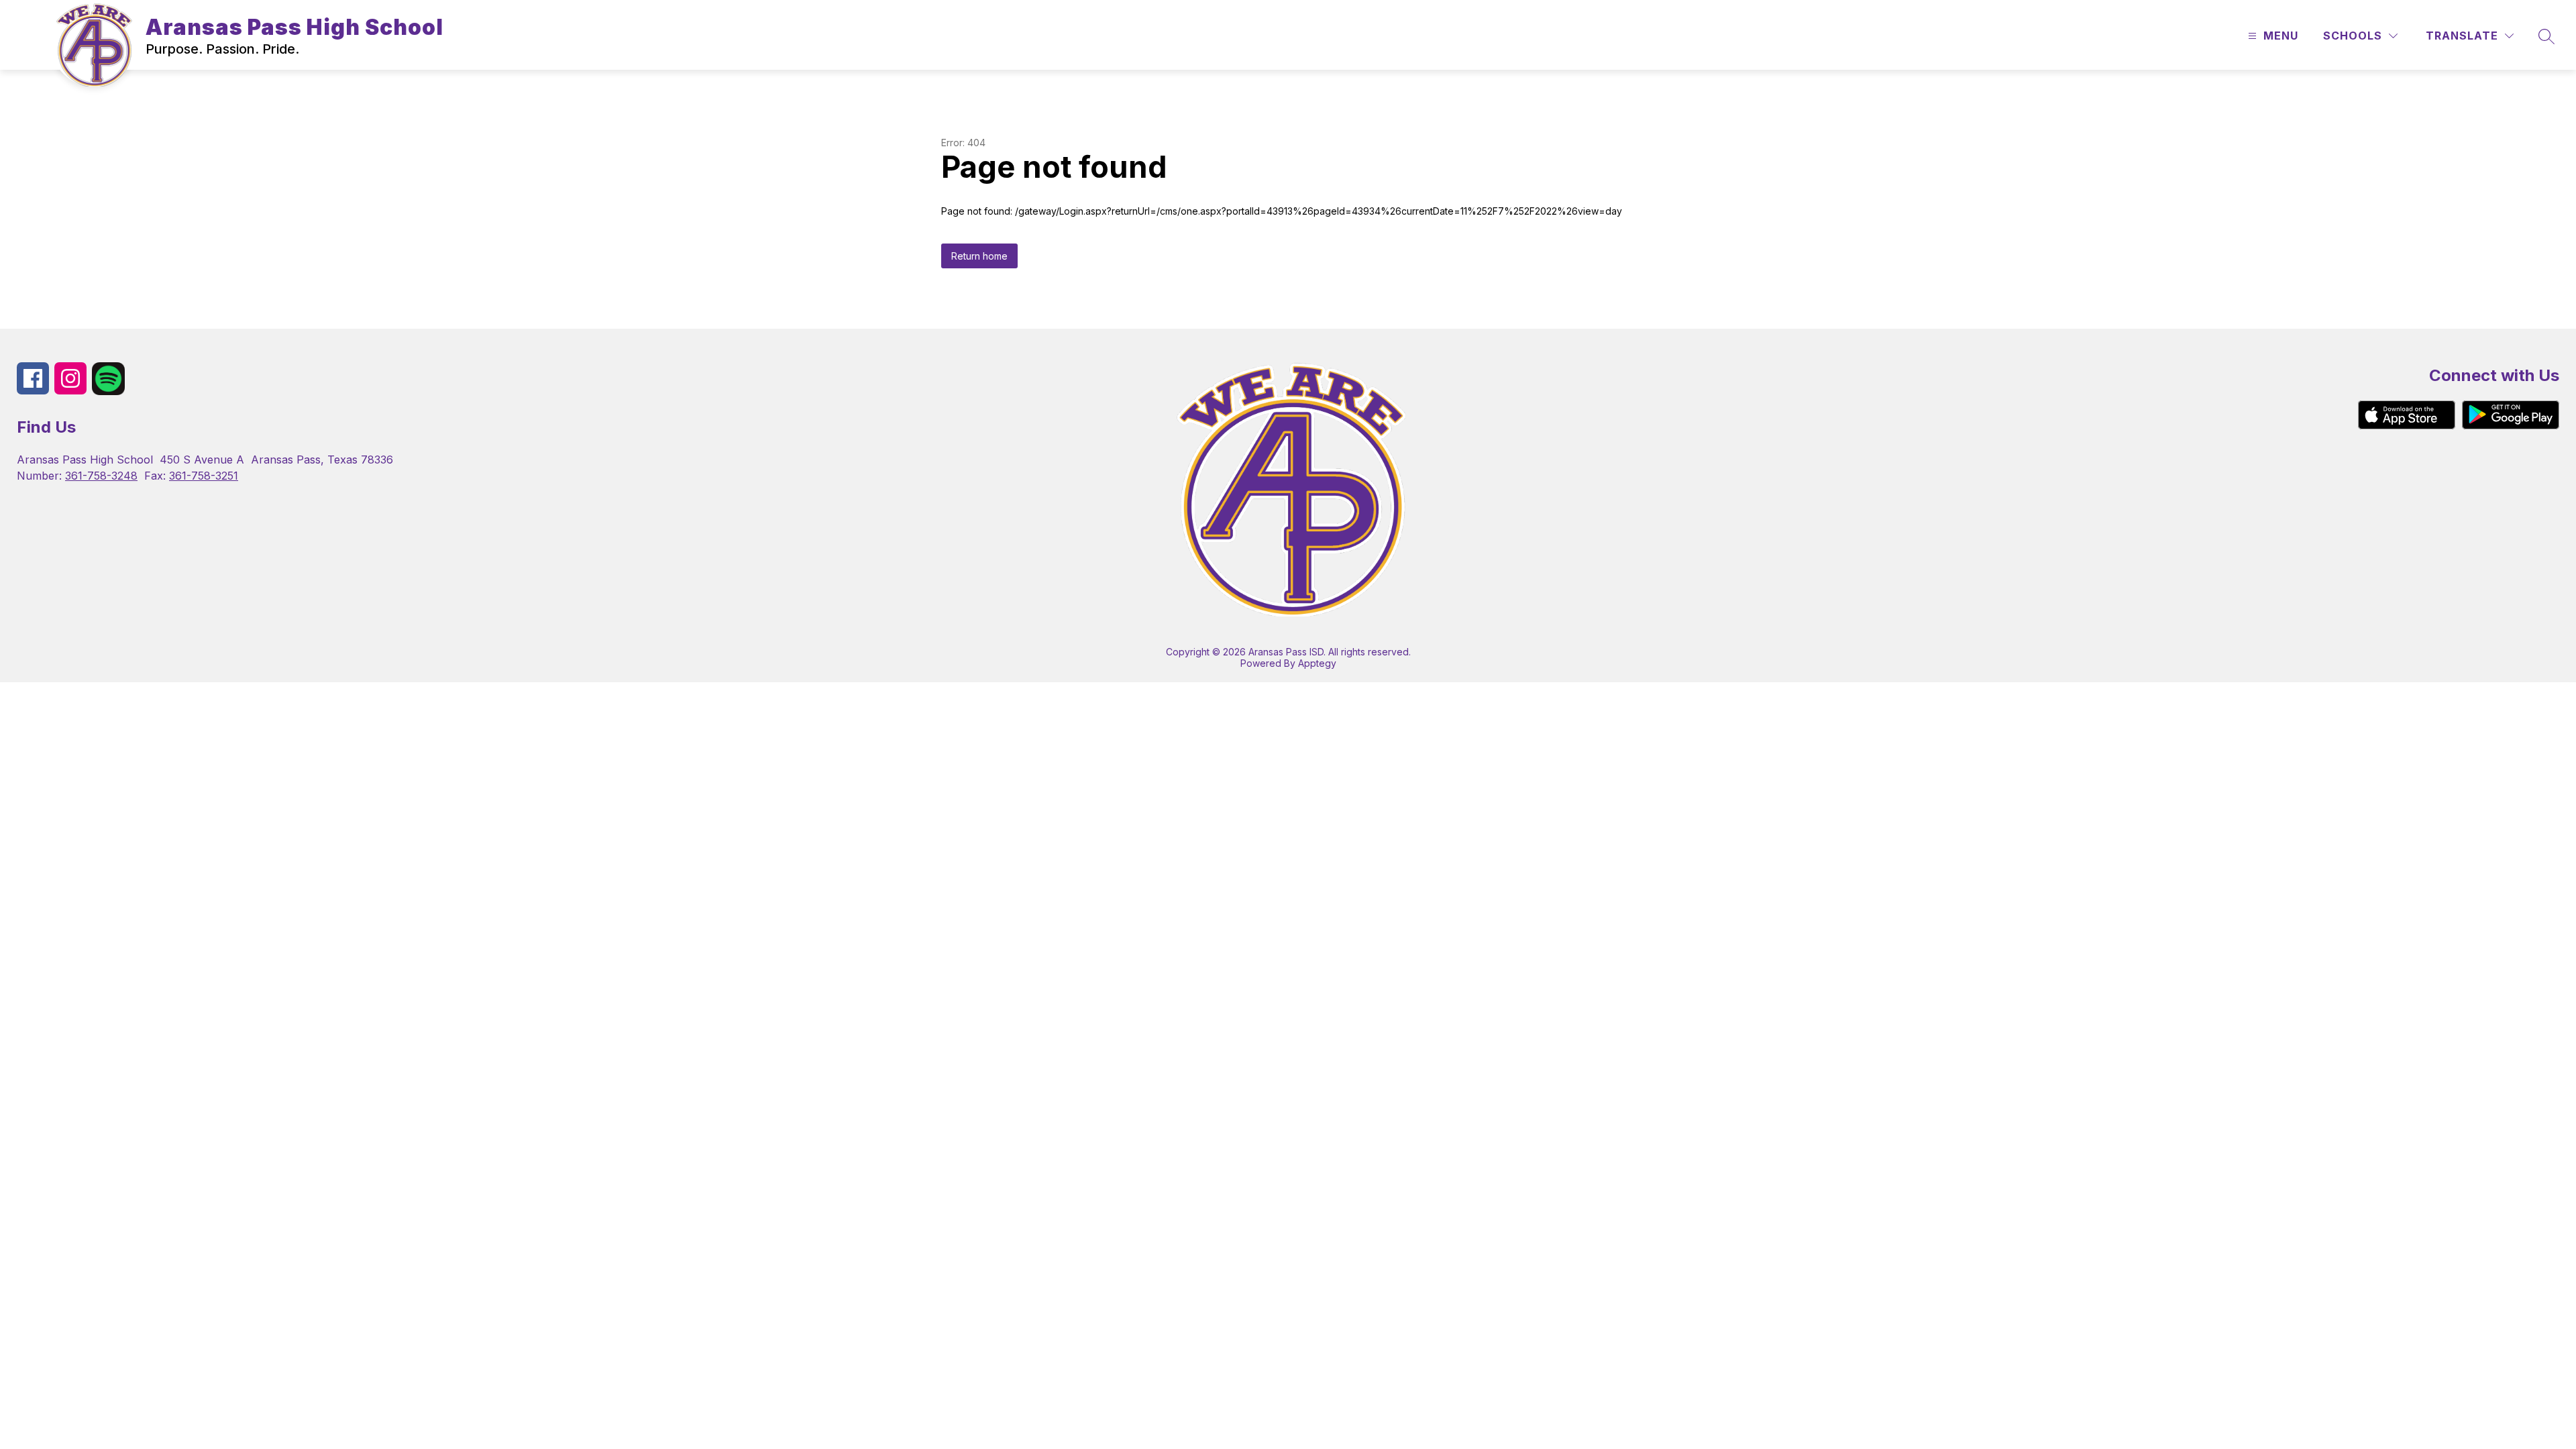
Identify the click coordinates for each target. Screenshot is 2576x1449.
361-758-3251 (204, 476)
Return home (979, 256)
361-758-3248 (101, 476)
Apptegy (1317, 663)
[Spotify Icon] (108, 391)
